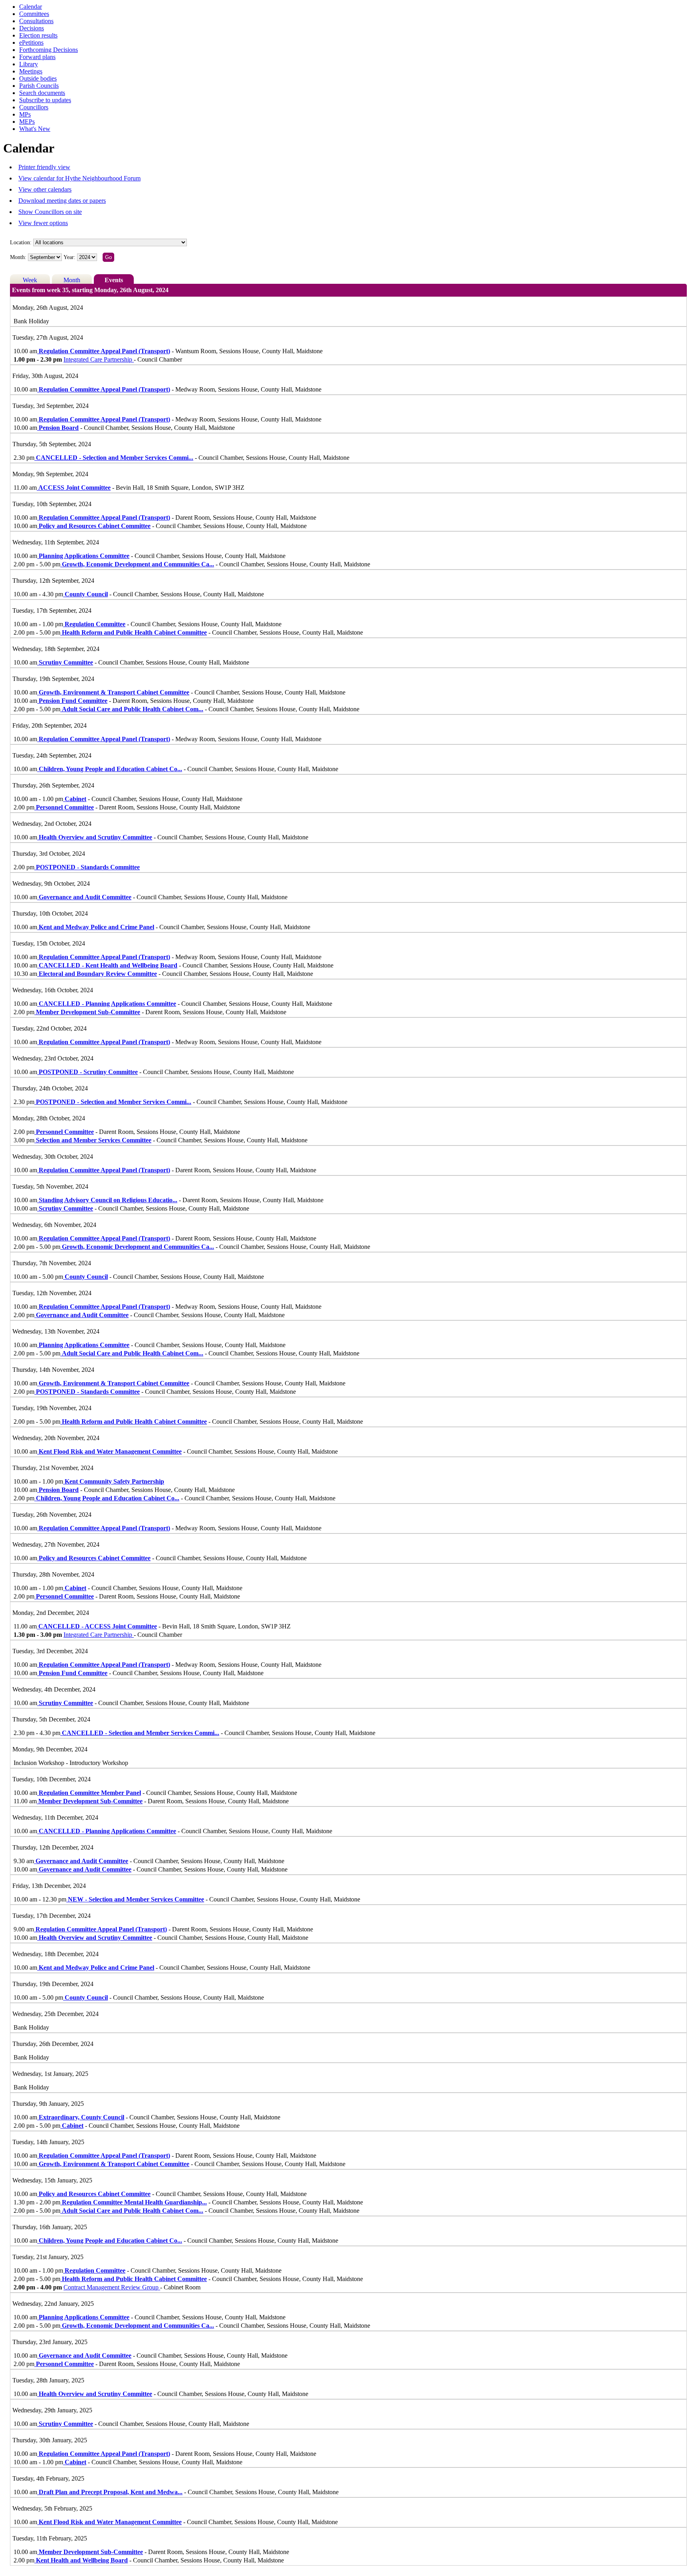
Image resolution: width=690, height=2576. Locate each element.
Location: (21, 242)
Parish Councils (39, 86)
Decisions (32, 28)
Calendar (31, 7)
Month (72, 280)
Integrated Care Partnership (99, 359)
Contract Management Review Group (112, 2287)
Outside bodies (38, 78)
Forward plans (37, 57)
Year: (70, 257)
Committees (34, 14)
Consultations (36, 21)
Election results (38, 35)
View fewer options (43, 223)
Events (114, 280)
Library (29, 64)
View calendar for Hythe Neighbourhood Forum (79, 178)
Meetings (31, 71)
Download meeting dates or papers (62, 201)
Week (30, 280)
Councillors (34, 107)
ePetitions (31, 43)
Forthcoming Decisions (49, 50)
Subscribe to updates (45, 100)
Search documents (42, 93)
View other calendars (45, 189)
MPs (25, 114)
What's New (35, 129)
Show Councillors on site (50, 212)
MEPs (27, 122)
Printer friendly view (44, 167)
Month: (18, 257)
